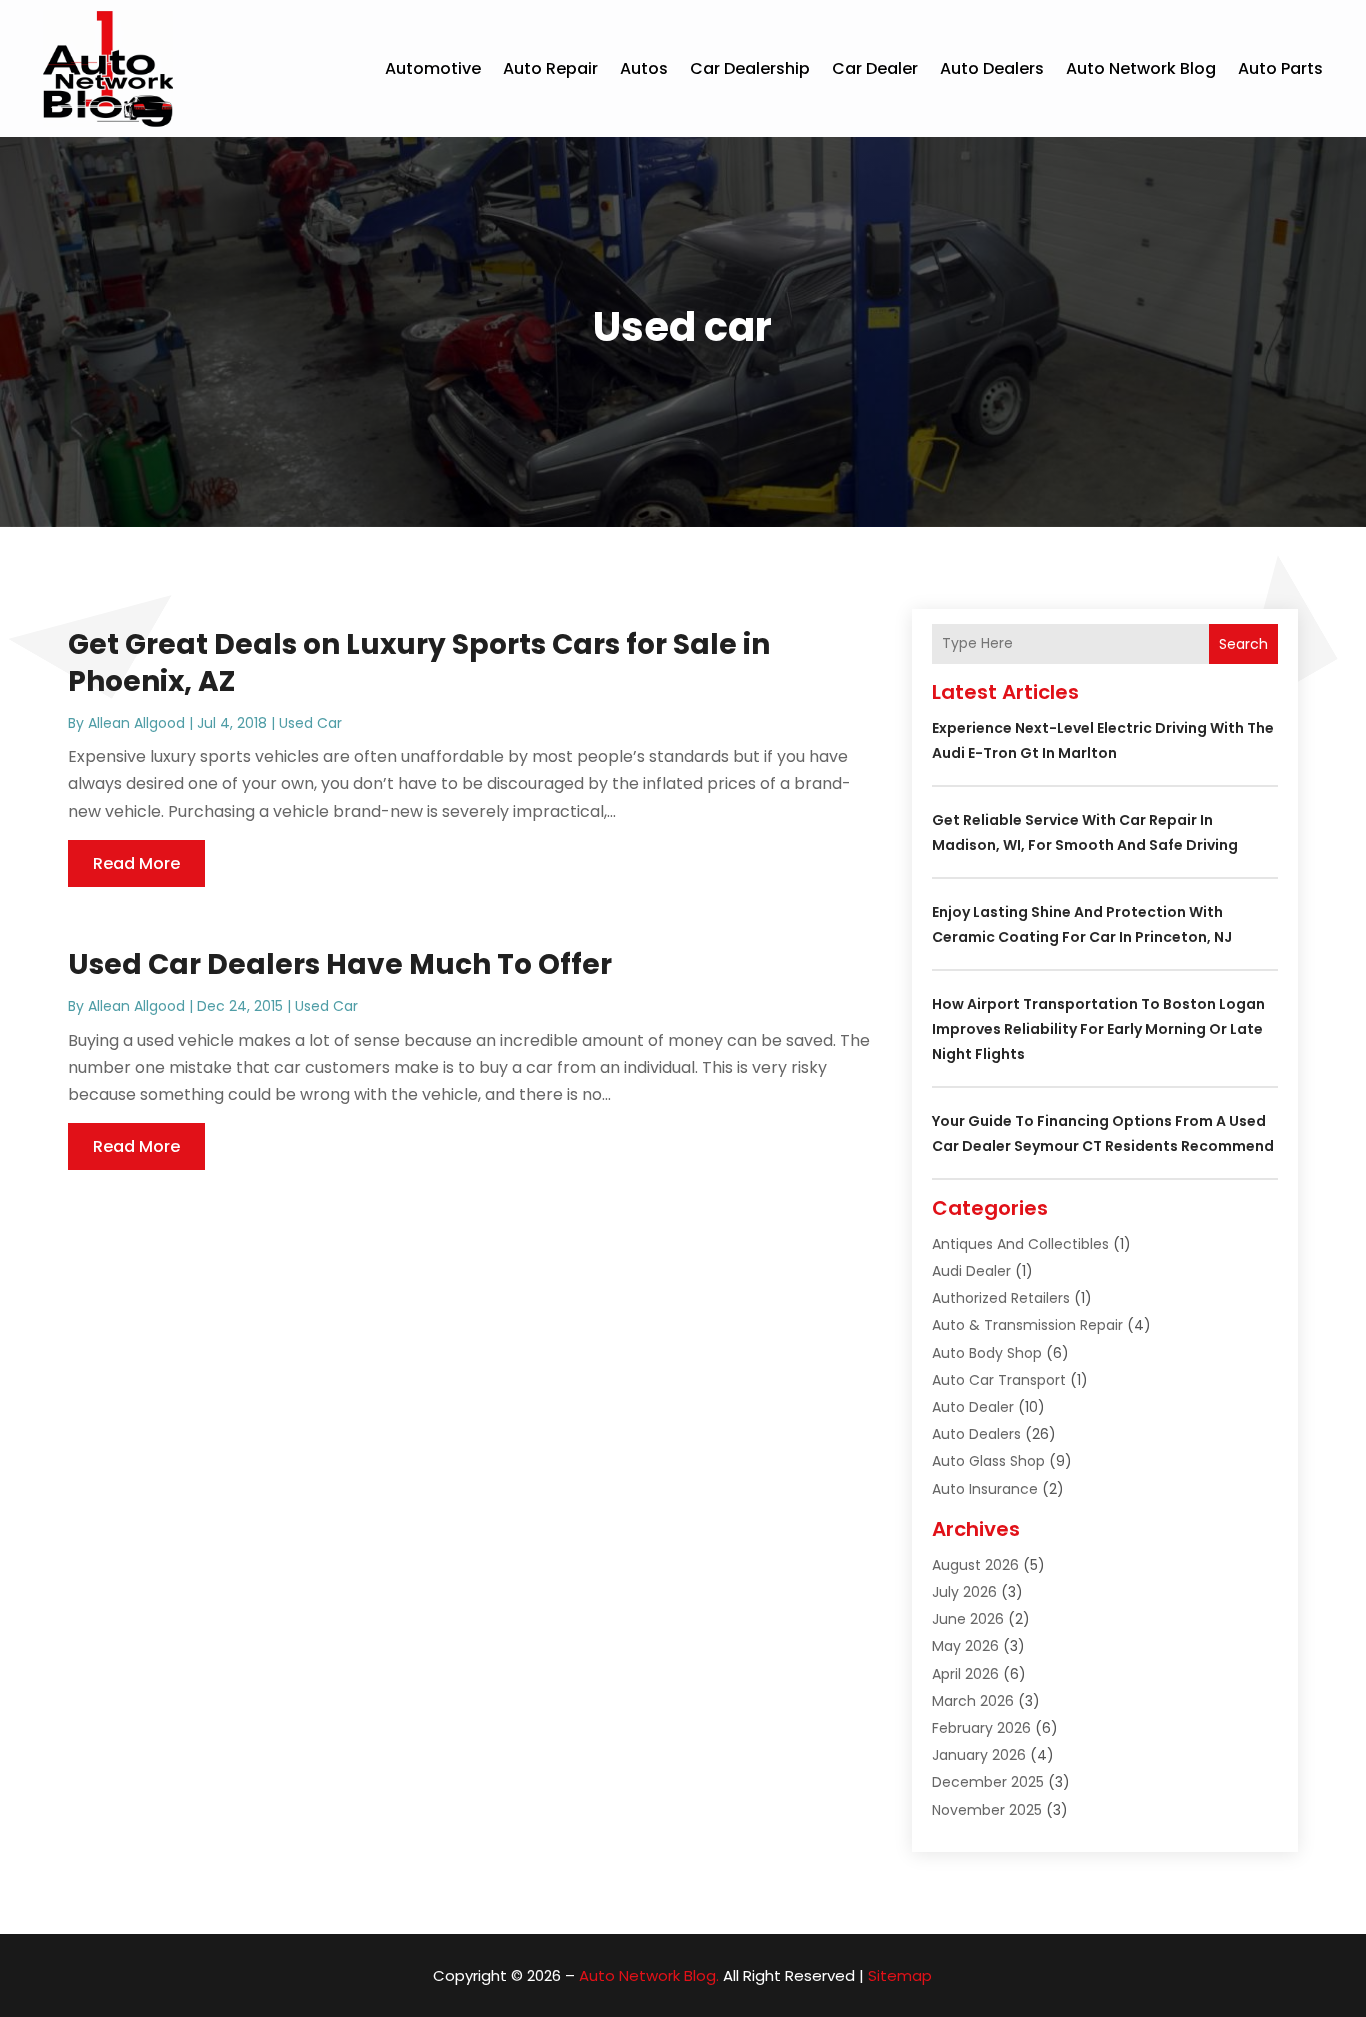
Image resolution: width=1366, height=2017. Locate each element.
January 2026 (979, 1755)
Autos (644, 68)
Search (1243, 644)
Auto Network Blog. (649, 1975)
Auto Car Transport (999, 1380)
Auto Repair (550, 68)
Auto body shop (987, 1353)
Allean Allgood (136, 723)
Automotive (433, 68)
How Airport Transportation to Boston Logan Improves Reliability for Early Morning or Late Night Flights (1098, 1029)
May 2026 (965, 1646)
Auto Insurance (985, 1489)
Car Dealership (750, 68)
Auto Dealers (992, 68)
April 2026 (965, 1674)
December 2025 (988, 1782)
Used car (310, 723)
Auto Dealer (973, 1407)
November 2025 (987, 1810)
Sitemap (900, 1975)
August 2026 (975, 1565)
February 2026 (981, 1728)
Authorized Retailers (1001, 1298)
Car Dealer (875, 68)
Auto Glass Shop (988, 1461)
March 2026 (973, 1701)
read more (136, 863)
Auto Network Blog (1141, 68)
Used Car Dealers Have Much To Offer (340, 964)
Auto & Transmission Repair (1027, 1325)
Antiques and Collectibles (1020, 1244)
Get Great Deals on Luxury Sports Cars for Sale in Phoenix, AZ (419, 662)
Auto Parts (1280, 68)
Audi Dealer (971, 1271)
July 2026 (964, 1592)
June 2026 (968, 1619)
